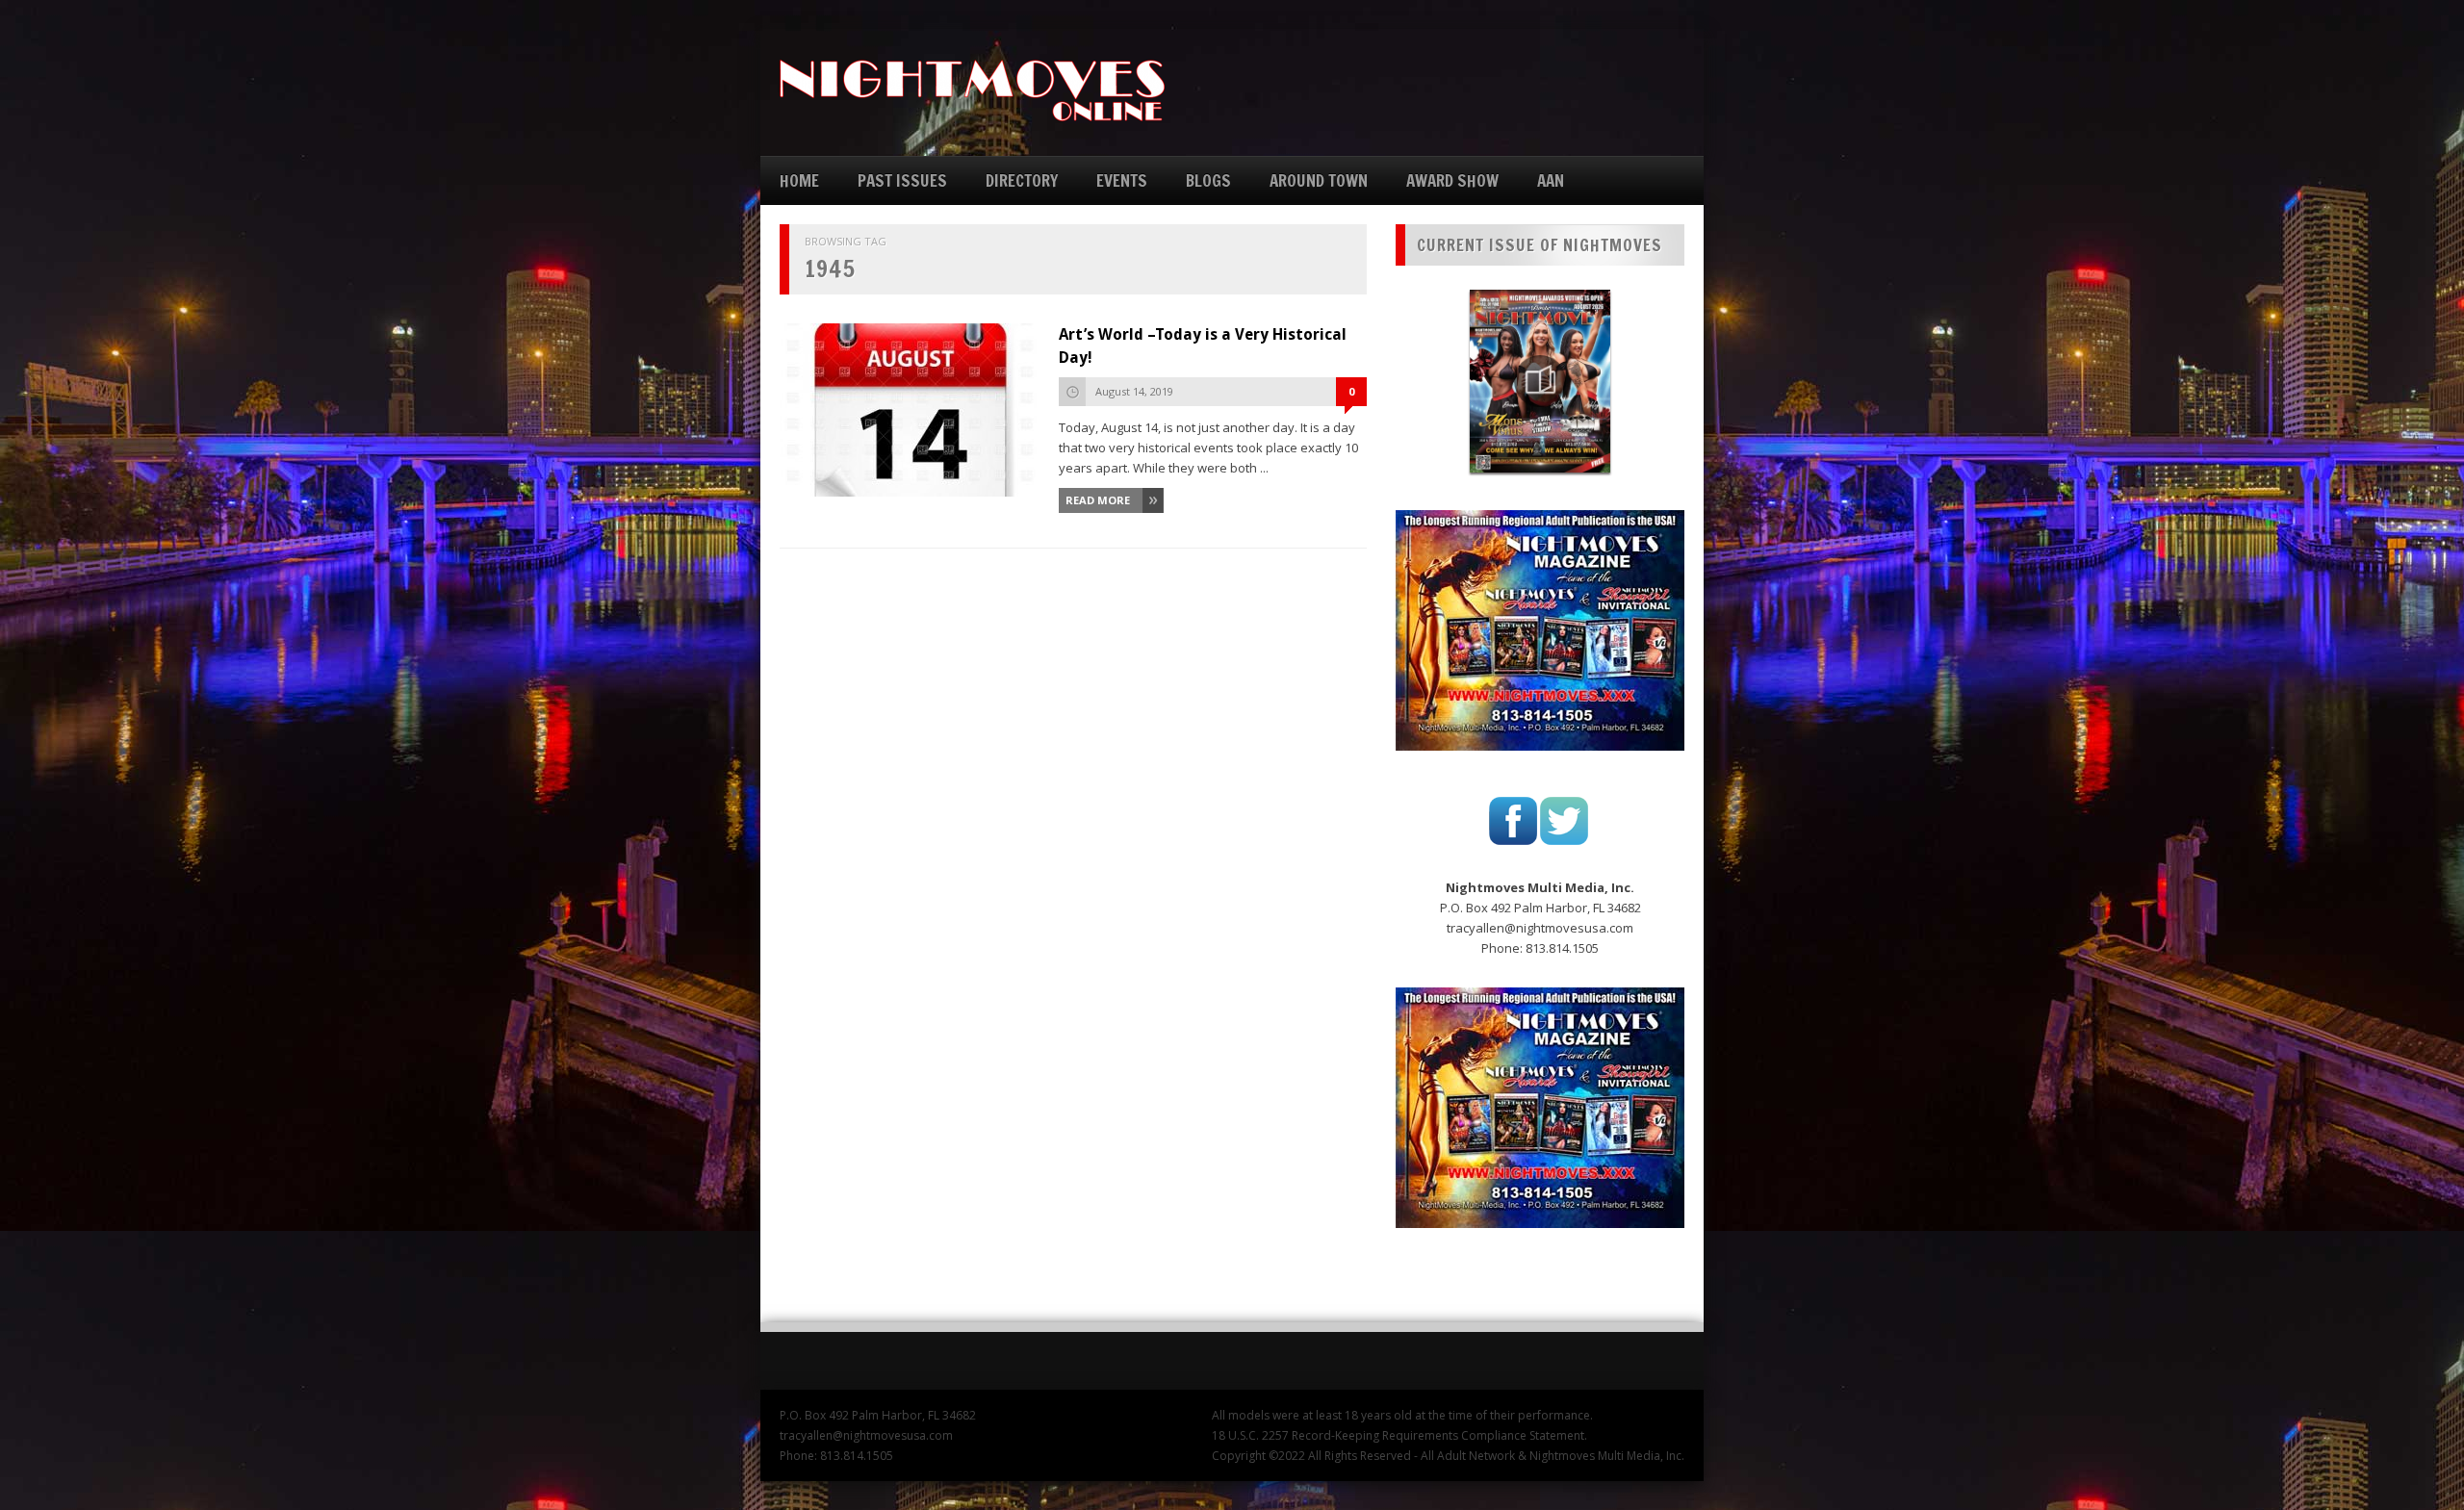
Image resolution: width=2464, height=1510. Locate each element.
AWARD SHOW (1452, 180)
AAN (1551, 180)
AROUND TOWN (1319, 180)
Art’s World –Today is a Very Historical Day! (1203, 346)
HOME (799, 180)
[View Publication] (1540, 381)
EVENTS (1122, 180)
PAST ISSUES (902, 180)
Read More (1098, 500)
